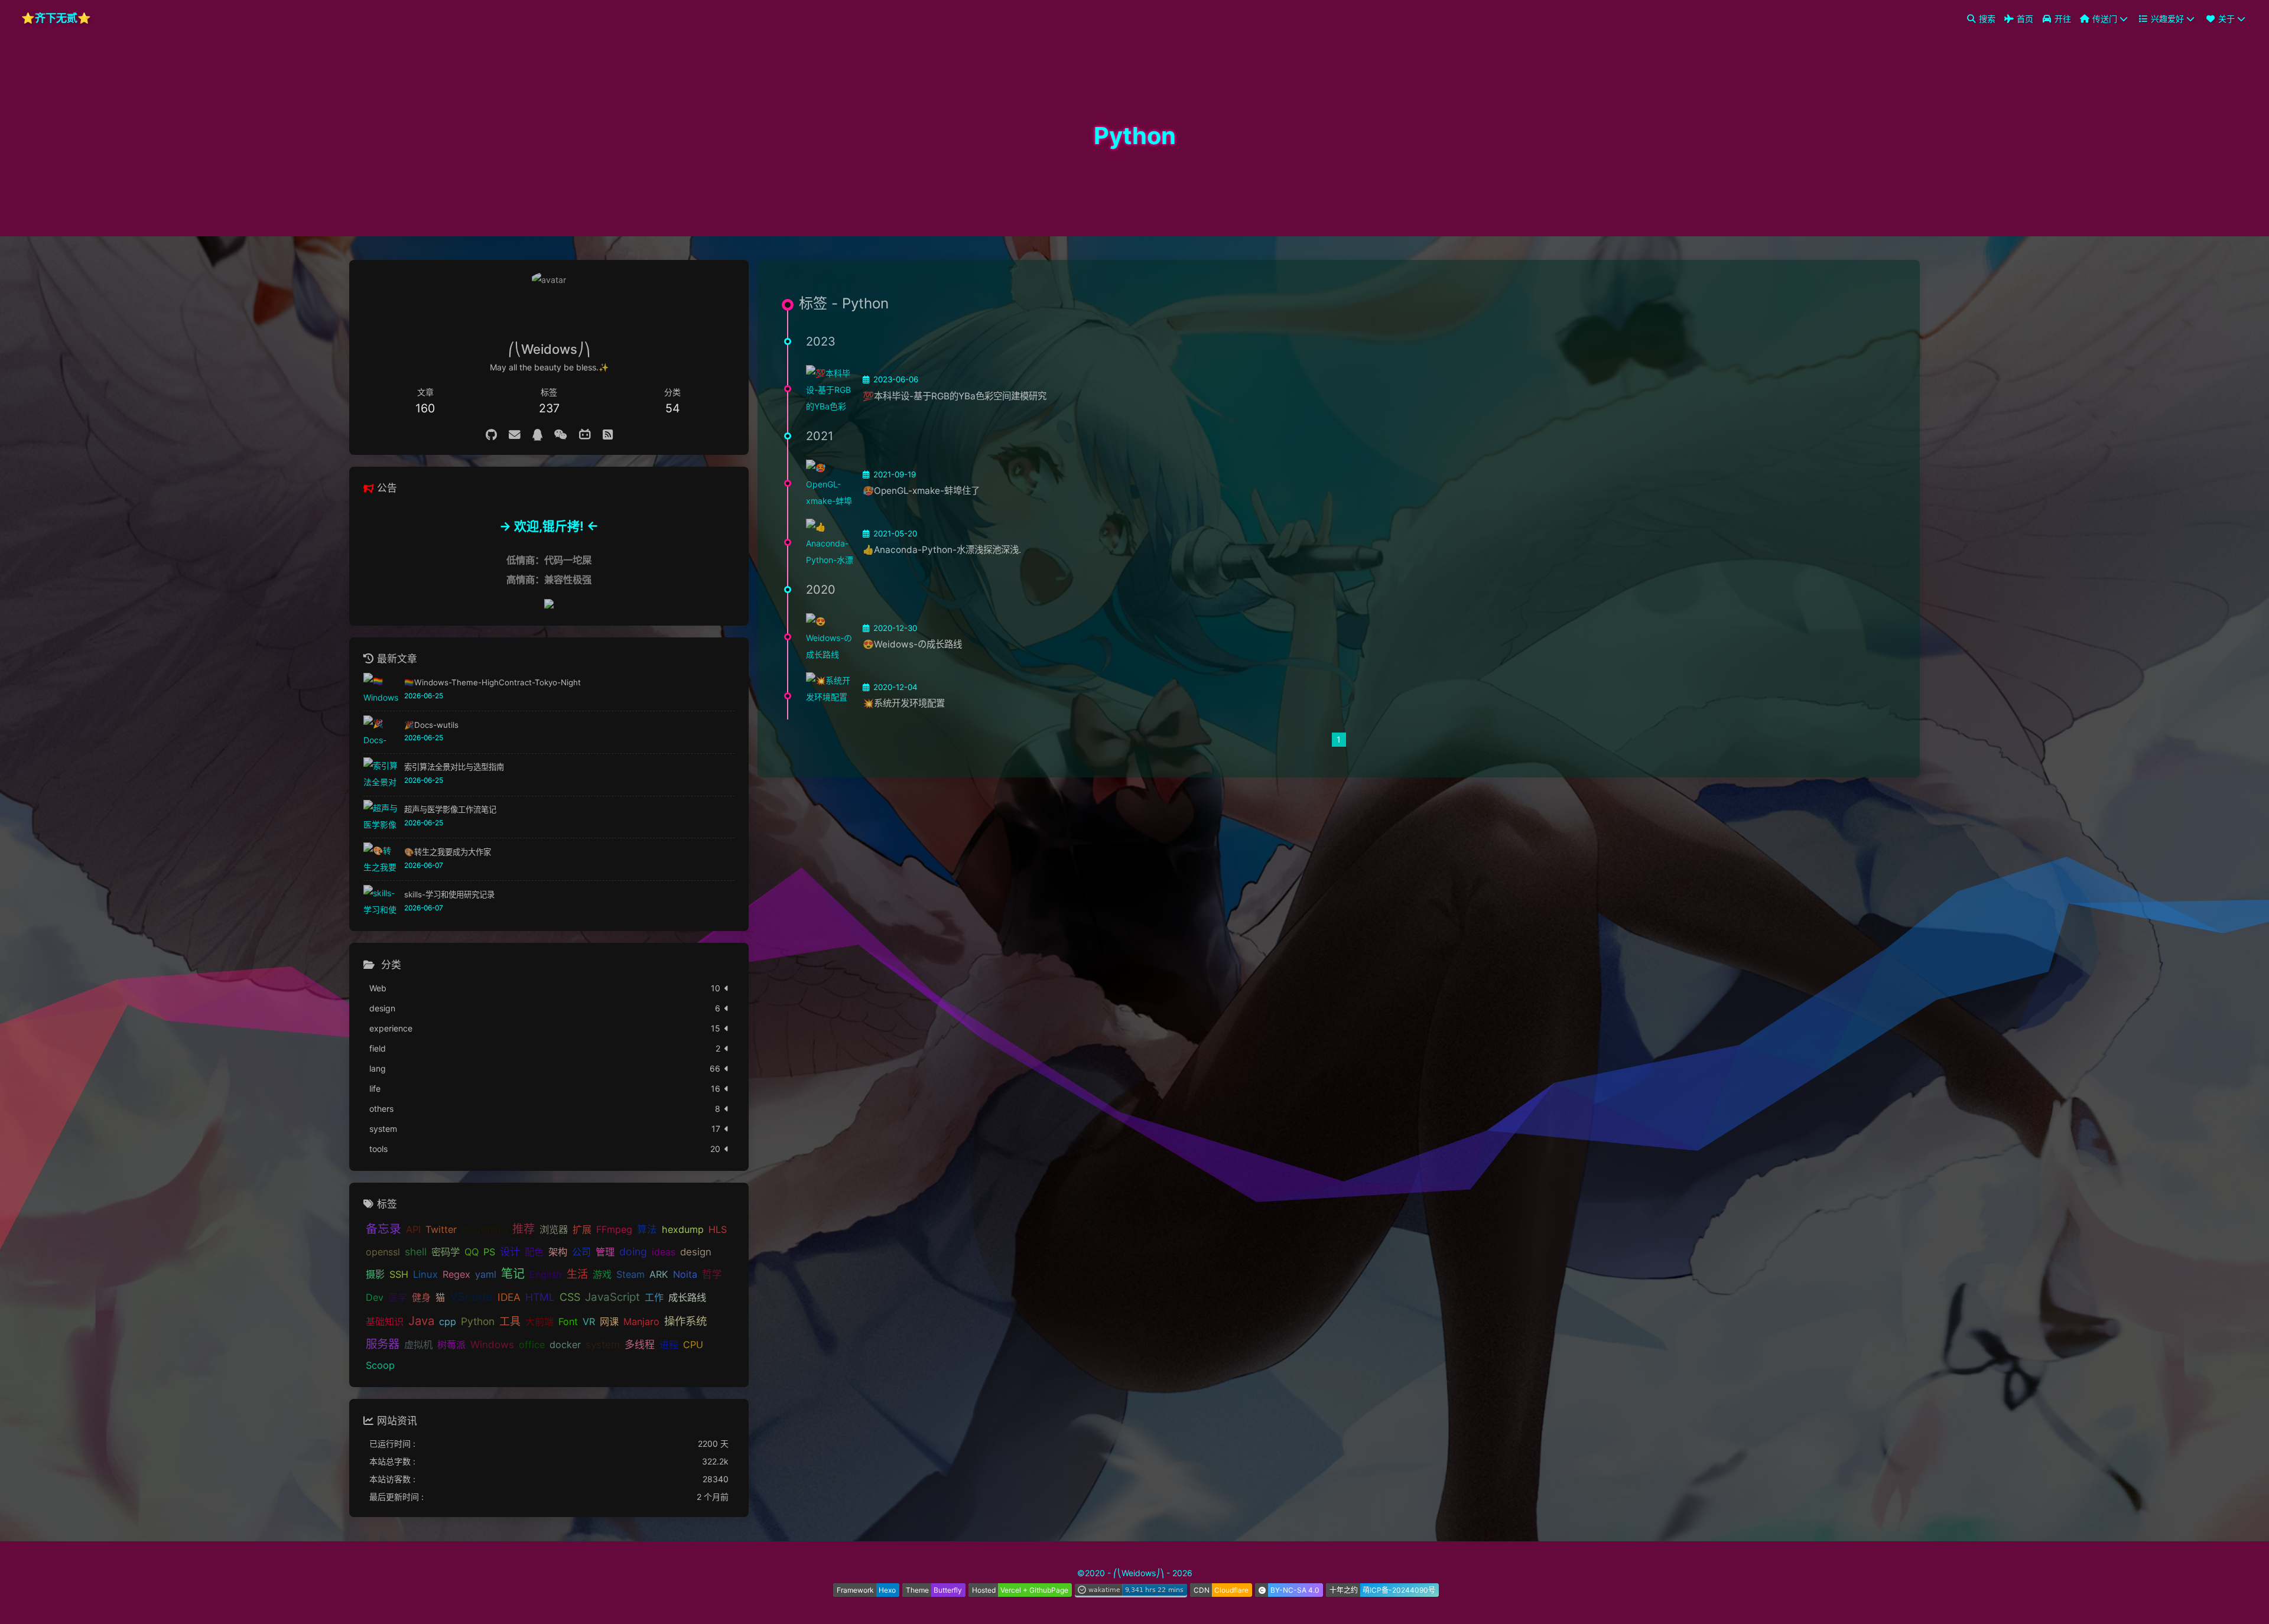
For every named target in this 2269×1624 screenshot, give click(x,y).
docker (565, 1345)
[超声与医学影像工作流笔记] (381, 817)
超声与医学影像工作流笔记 (450, 810)
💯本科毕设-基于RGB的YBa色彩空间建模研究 (955, 396)
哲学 (712, 1275)
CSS (570, 1298)
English (546, 1275)
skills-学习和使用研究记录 (449, 894)
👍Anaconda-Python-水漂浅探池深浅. (942, 550)
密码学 (446, 1252)
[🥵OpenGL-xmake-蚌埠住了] (830, 483)
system (603, 1345)
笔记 (513, 1274)
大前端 (539, 1322)
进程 (669, 1345)
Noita (685, 1275)
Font (568, 1322)
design (696, 1252)
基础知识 (385, 1322)
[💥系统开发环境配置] (830, 696)
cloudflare (485, 1230)
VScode (471, 1297)
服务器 (383, 1345)
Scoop (380, 1366)
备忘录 (383, 1229)
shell (416, 1252)
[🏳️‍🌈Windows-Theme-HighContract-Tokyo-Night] (381, 690)
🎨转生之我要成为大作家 (448, 852)
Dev (375, 1298)
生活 (577, 1274)
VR (589, 1322)
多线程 (640, 1345)
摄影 (375, 1275)
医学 (398, 1298)
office (532, 1345)
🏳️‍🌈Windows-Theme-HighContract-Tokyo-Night (493, 682)
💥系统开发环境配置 (904, 703)
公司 (581, 1252)
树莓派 (451, 1345)
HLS (718, 1230)
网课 (609, 1322)
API (413, 1230)
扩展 (582, 1230)
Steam (630, 1275)
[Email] (515, 435)
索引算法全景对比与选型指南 (454, 767)
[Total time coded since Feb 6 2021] (1131, 1593)
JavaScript (612, 1298)
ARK (659, 1275)
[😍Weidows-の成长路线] (830, 637)
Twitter (441, 1230)
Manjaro (641, 1322)
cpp (448, 1322)
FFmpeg (614, 1230)
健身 (421, 1298)
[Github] (491, 435)
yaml (486, 1275)
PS (489, 1252)
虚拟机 (418, 1345)
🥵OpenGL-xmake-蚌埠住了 (921, 491)
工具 (510, 1322)
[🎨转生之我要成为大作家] (381, 860)
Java (421, 1321)
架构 (558, 1252)
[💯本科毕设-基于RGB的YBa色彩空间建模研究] (830, 389)
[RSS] (608, 435)
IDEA (509, 1298)
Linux (425, 1275)
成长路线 (687, 1298)
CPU (693, 1345)
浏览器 (554, 1230)
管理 (605, 1252)
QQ (472, 1252)
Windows (492, 1345)
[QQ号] (537, 435)
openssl (383, 1252)
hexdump (683, 1230)
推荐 (524, 1230)
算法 (647, 1230)
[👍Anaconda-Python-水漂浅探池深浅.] (830, 542)
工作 (654, 1298)
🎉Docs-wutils (431, 725)
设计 (510, 1252)
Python (478, 1322)
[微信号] (561, 435)
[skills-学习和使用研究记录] (381, 902)
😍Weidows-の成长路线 (912, 644)
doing (633, 1252)
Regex (456, 1275)
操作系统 (685, 1322)
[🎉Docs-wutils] (381, 733)
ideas (664, 1252)
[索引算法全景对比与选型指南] (381, 775)
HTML (540, 1298)
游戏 (602, 1275)
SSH (399, 1275)
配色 (534, 1252)
